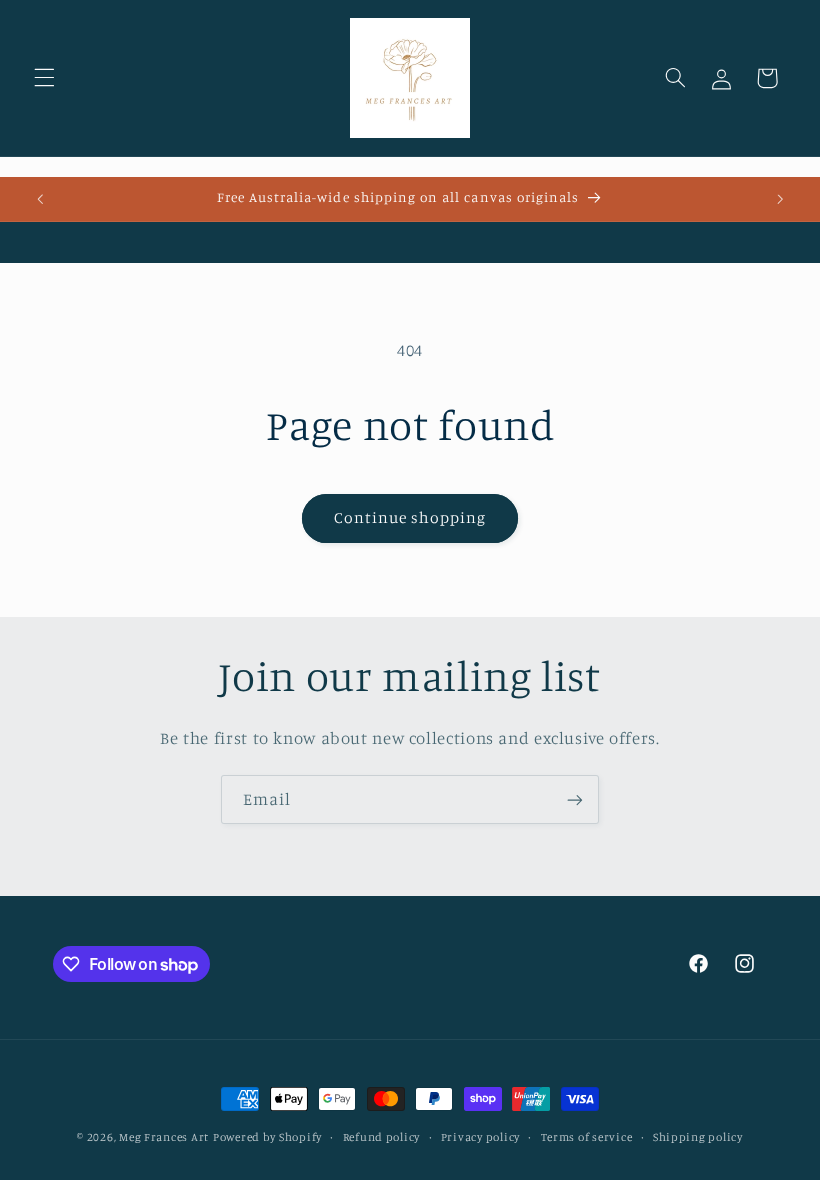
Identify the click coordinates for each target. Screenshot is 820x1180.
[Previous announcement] (40, 199)
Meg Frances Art (164, 1137)
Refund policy (382, 1137)
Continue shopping (410, 517)
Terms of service (587, 1137)
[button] (44, 78)
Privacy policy (480, 1137)
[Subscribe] (575, 799)
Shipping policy (698, 1137)
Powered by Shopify (267, 1137)
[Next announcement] (780, 199)
